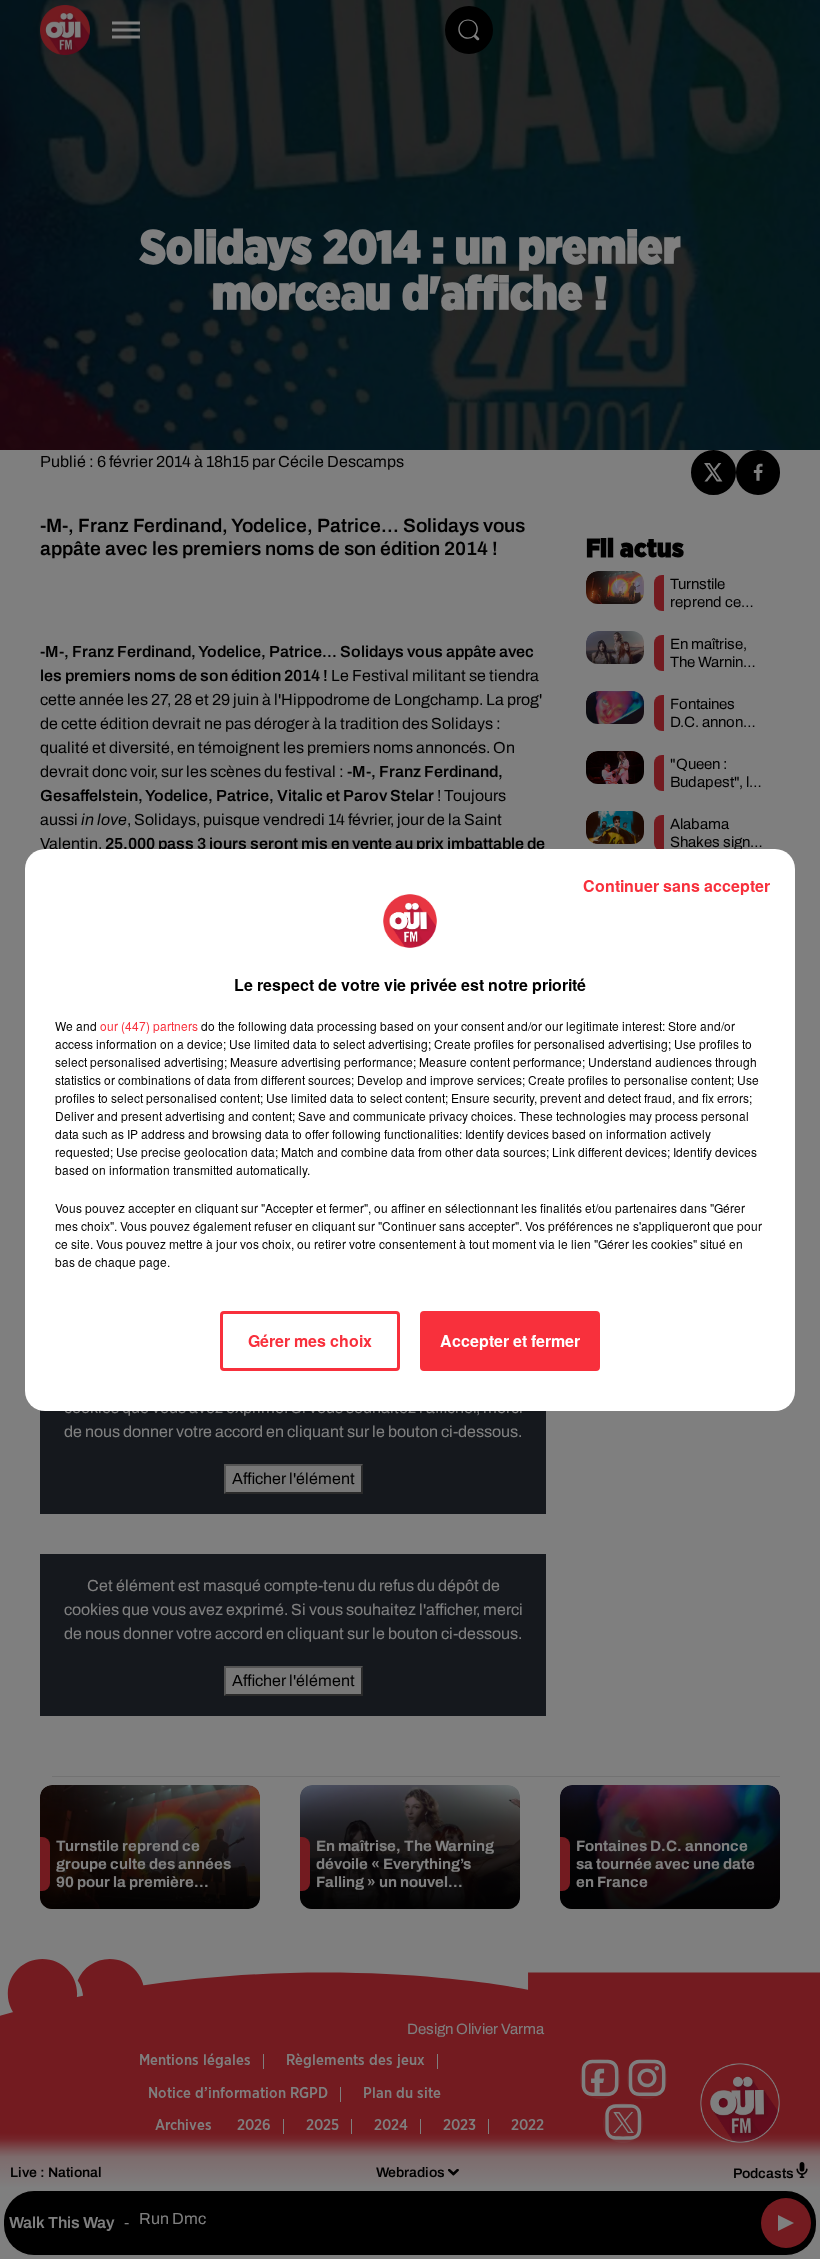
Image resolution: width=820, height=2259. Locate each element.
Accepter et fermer (510, 1340)
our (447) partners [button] (149, 1025)
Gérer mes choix (310, 1340)
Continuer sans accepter (676, 885)
